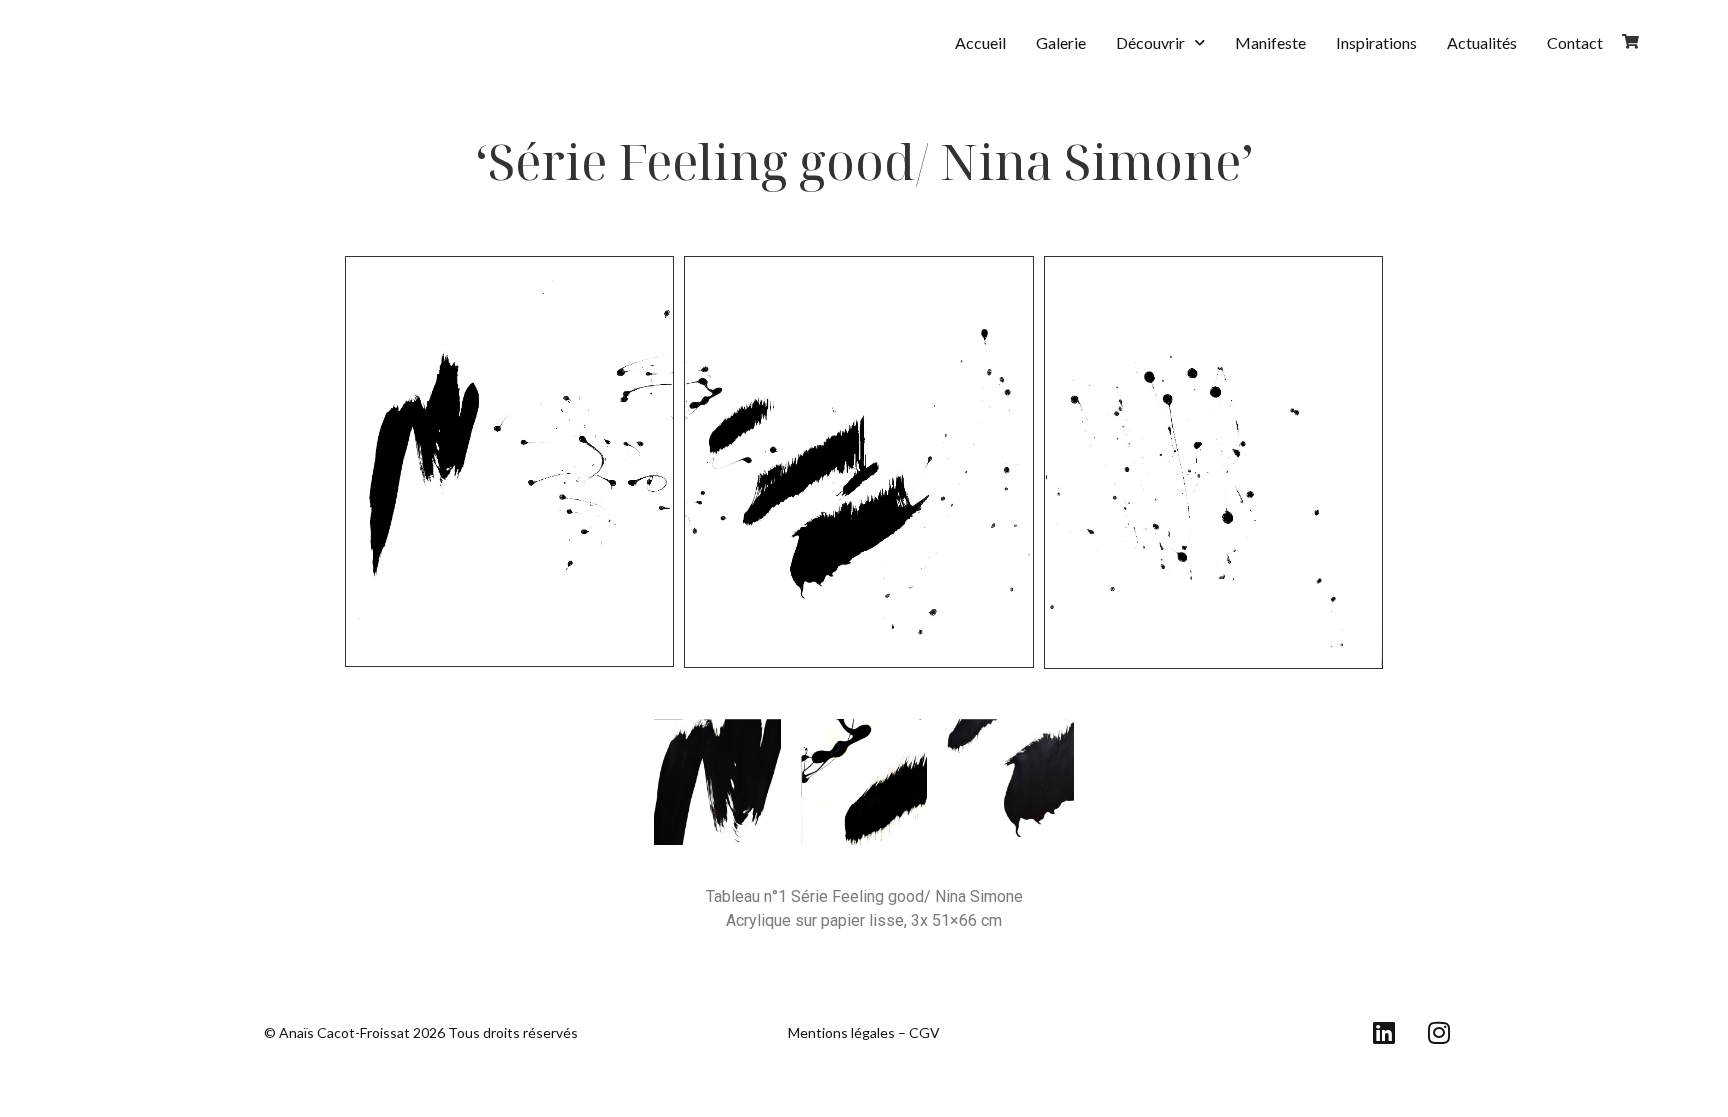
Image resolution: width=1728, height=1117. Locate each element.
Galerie (1061, 42)
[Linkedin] (1384, 1033)
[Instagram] (1439, 1033)
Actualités (1482, 42)
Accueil (980, 42)
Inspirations (1376, 42)
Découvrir (1150, 42)
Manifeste (1270, 42)
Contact (1575, 42)
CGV (924, 1032)
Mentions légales (841, 1032)
